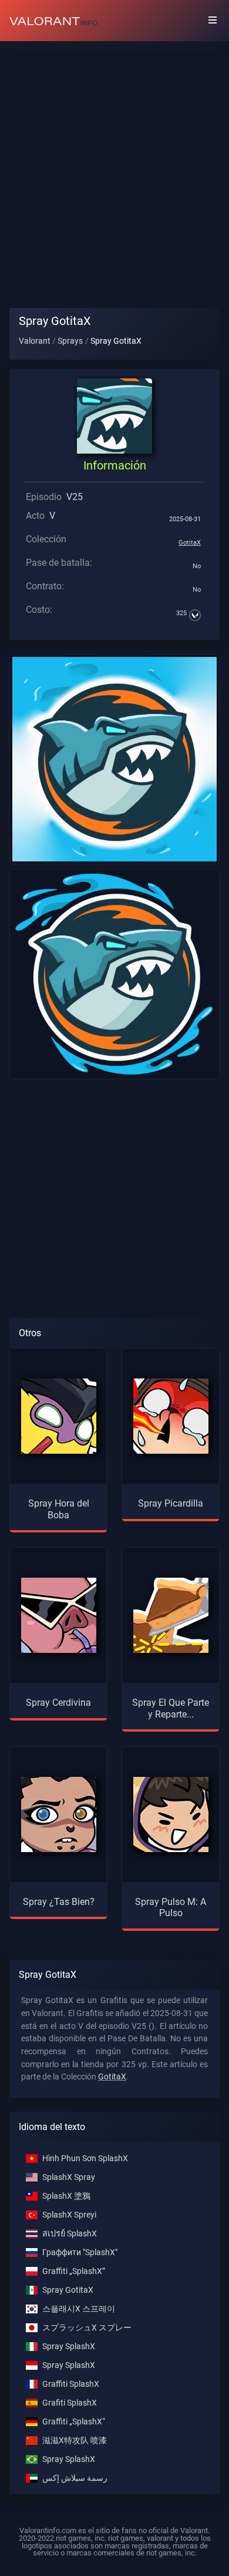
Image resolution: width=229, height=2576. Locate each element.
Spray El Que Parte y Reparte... (171, 1708)
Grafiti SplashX (70, 2403)
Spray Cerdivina (58, 1703)
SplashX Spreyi (69, 2215)
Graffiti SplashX (71, 2384)
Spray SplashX (69, 2347)
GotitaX (190, 543)
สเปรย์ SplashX (70, 2234)
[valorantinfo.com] (53, 21)
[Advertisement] (114, 165)
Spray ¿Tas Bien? (59, 1902)
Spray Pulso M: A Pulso (171, 1907)
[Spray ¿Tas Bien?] (59, 1814)
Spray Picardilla (171, 1503)
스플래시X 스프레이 (79, 2309)
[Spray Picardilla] (171, 1416)
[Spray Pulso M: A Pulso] (171, 1814)
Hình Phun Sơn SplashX (85, 2159)
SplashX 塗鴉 (66, 2196)
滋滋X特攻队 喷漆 (75, 2441)
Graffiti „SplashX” (74, 2271)
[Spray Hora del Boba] (59, 1416)
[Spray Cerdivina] (59, 1615)
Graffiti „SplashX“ (74, 2422)
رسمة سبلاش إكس (75, 2478)
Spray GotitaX (68, 2290)
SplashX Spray (69, 2177)
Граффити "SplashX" (80, 2253)
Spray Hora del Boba (59, 1509)
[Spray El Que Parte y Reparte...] (171, 1615)
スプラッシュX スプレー (87, 2328)
